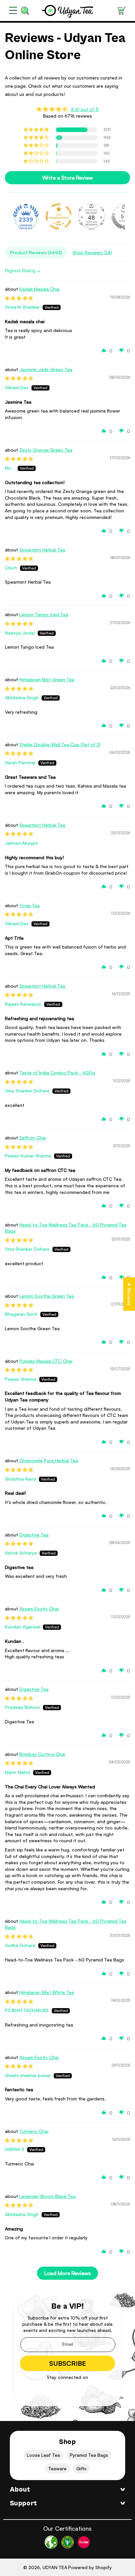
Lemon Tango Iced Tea (44, 614)
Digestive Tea (34, 1535)
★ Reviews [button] (129, 1294)
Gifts (81, 2468)
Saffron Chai (33, 1138)
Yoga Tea (29, 905)
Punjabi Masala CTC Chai (46, 1361)
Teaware (57, 2468)
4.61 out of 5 (85, 109)
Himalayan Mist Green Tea (47, 679)
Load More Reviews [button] (67, 2273)
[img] (67, 109)
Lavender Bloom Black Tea (48, 2196)
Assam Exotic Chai (39, 1609)
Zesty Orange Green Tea (46, 450)
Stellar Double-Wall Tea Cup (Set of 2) (60, 744)
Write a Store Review (67, 178)
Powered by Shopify (90, 2567)
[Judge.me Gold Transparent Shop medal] (59, 216)
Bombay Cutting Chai (42, 1754)
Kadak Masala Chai (39, 289)
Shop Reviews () (92, 252)
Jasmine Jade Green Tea (46, 369)
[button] (13, 11)
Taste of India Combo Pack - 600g (57, 1073)
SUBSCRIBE (67, 2363)
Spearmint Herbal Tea (42, 550)
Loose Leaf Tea (43, 2455)
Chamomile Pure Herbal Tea (49, 1460)
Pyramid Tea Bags (89, 2455)
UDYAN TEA (55, 2567)
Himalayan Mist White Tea (47, 1992)
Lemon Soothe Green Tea (47, 1296)
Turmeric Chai (34, 2131)
